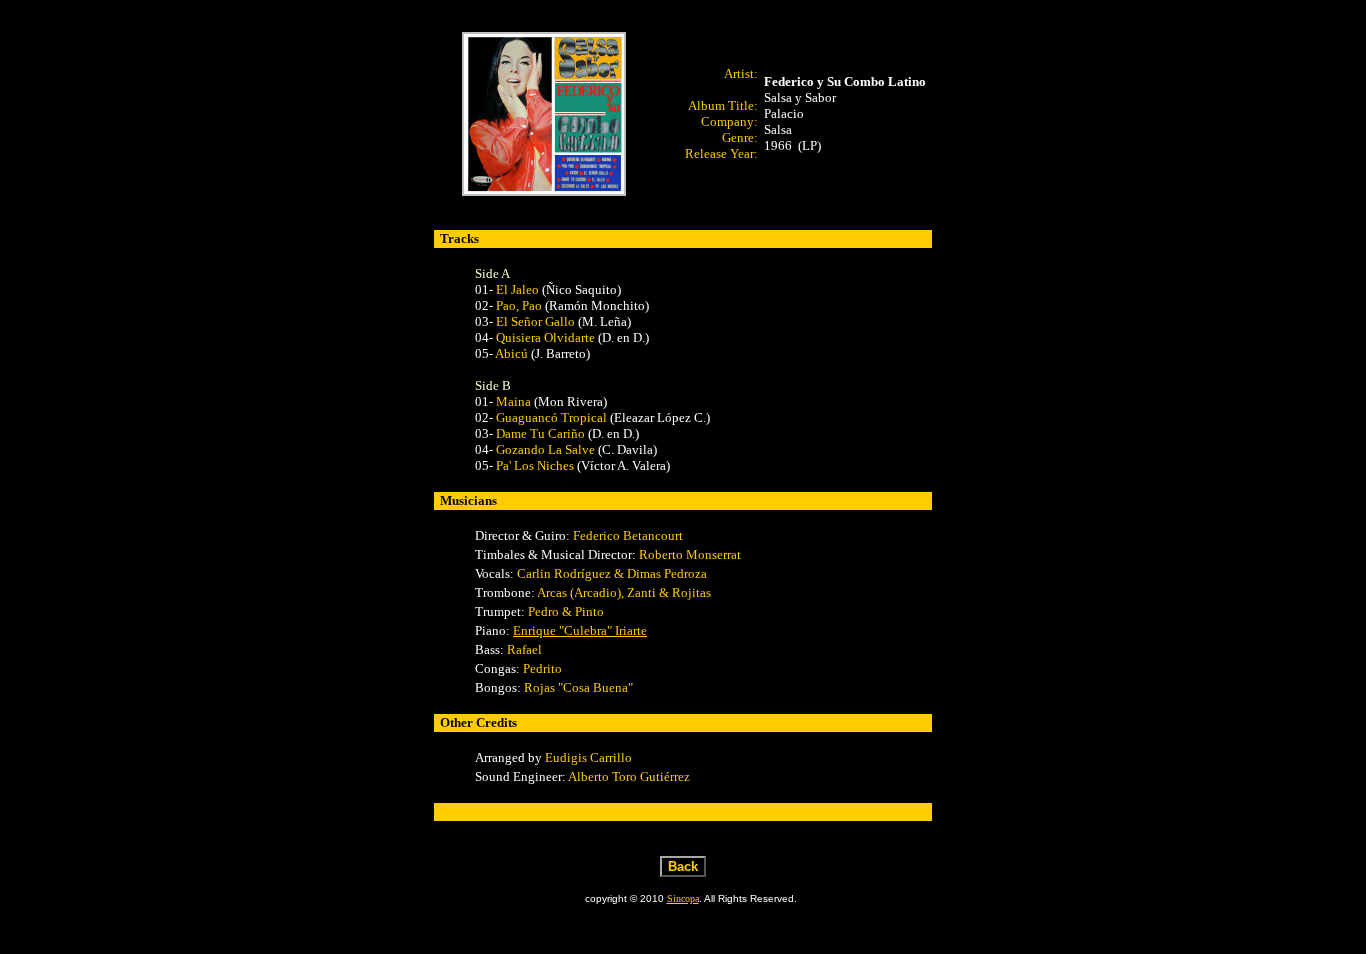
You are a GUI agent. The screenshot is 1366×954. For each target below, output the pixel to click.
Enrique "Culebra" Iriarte (580, 630)
